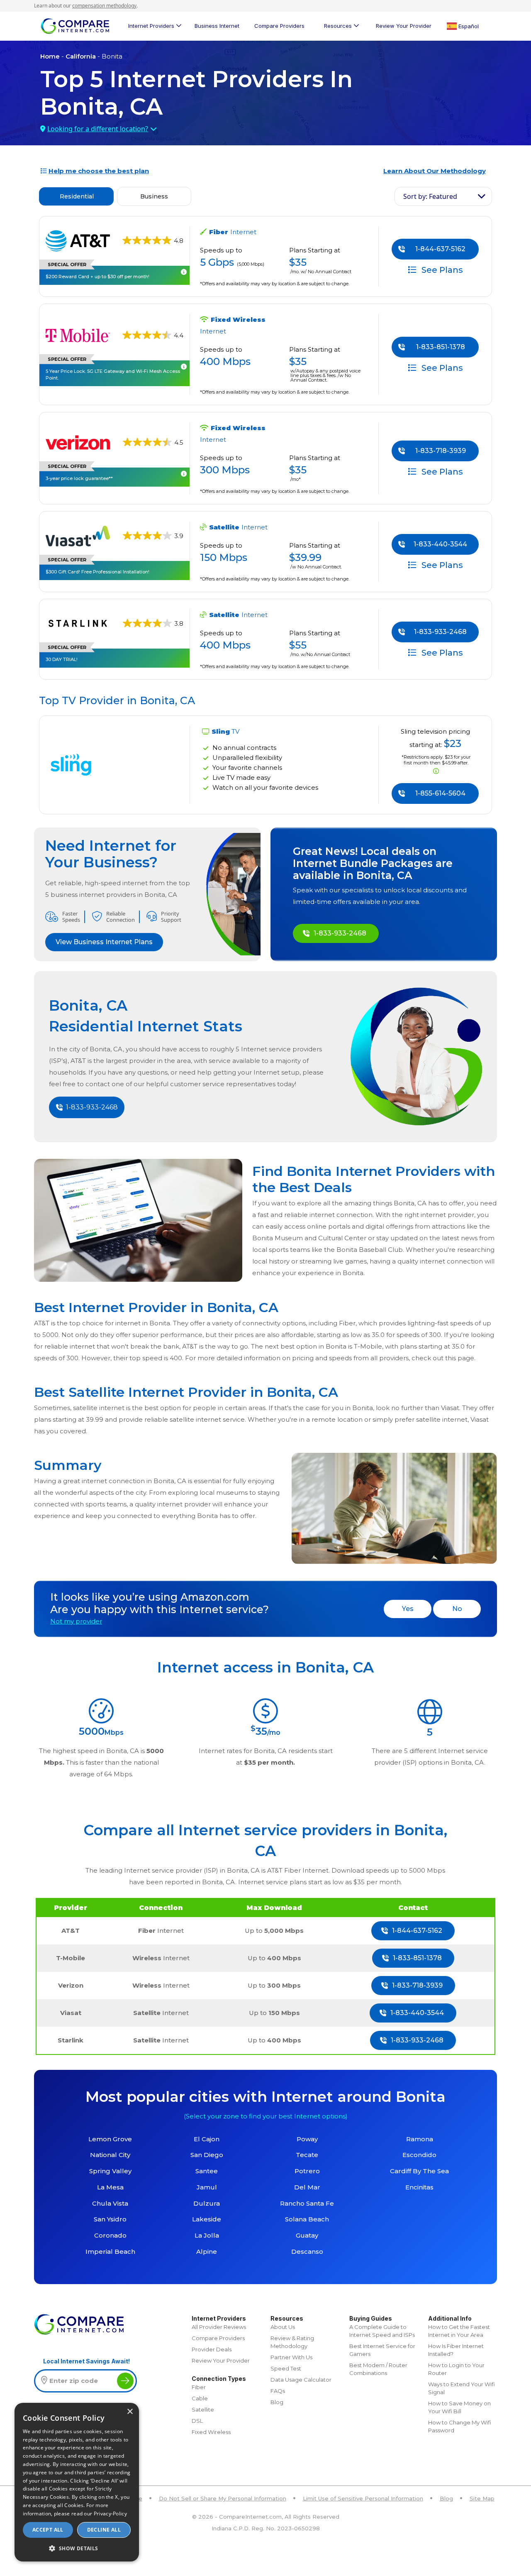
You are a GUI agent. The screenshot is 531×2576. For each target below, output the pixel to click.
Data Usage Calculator (301, 2380)
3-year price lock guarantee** (79, 478)
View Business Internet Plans (104, 942)
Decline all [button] (104, 2530)
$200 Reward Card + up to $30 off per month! (97, 277)
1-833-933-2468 (440, 632)
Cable (200, 2398)
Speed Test (286, 2368)
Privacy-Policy (110, 2514)
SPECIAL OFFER (67, 264)
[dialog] (77, 2482)
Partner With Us (291, 2357)
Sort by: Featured (430, 196)
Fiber (199, 2387)
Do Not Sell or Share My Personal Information (223, 2498)
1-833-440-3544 (440, 544)
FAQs (278, 2391)
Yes (408, 1609)
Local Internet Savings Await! (86, 2361)
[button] (77, 2548)
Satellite (203, 2409)
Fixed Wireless (211, 2432)
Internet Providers (151, 26)
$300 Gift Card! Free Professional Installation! (97, 572)
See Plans (441, 269)
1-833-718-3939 (441, 451)
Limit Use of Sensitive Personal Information (363, 2498)
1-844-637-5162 (440, 249)
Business (154, 196)
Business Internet (217, 26)
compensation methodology (104, 6)
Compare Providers (279, 26)
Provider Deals (212, 2349)
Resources (338, 26)
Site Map (482, 2498)
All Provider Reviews (219, 2327)
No (457, 1609)
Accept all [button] (48, 2530)
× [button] (130, 2412)
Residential (77, 196)
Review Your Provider (404, 26)
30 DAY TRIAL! (62, 659)
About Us (283, 2327)
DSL (197, 2421)
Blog (277, 2402)
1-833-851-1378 (441, 347)
